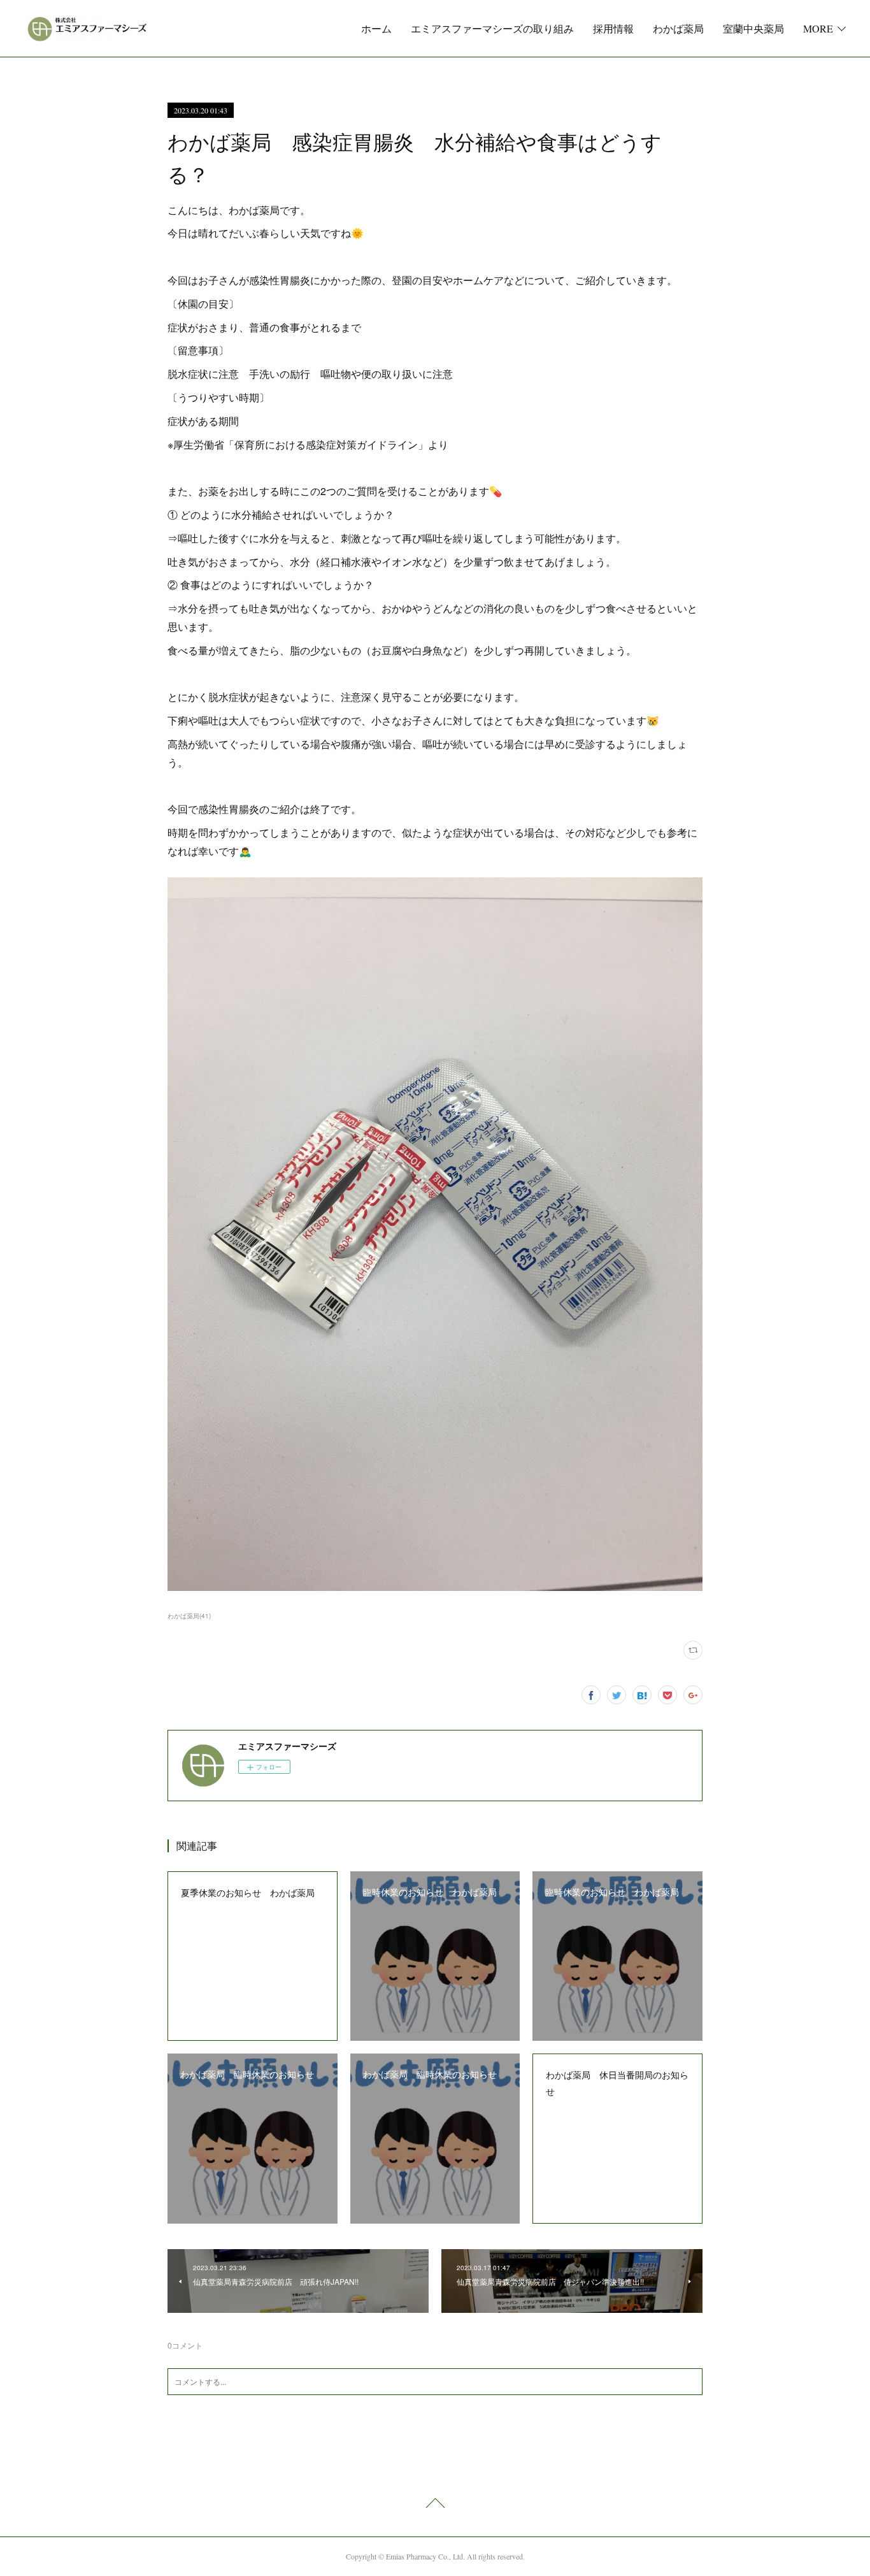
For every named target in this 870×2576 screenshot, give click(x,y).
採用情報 (613, 28)
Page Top (435, 2505)
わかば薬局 (678, 28)
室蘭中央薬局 (753, 28)
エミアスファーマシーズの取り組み (492, 28)
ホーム (376, 28)
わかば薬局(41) (189, 1616)
